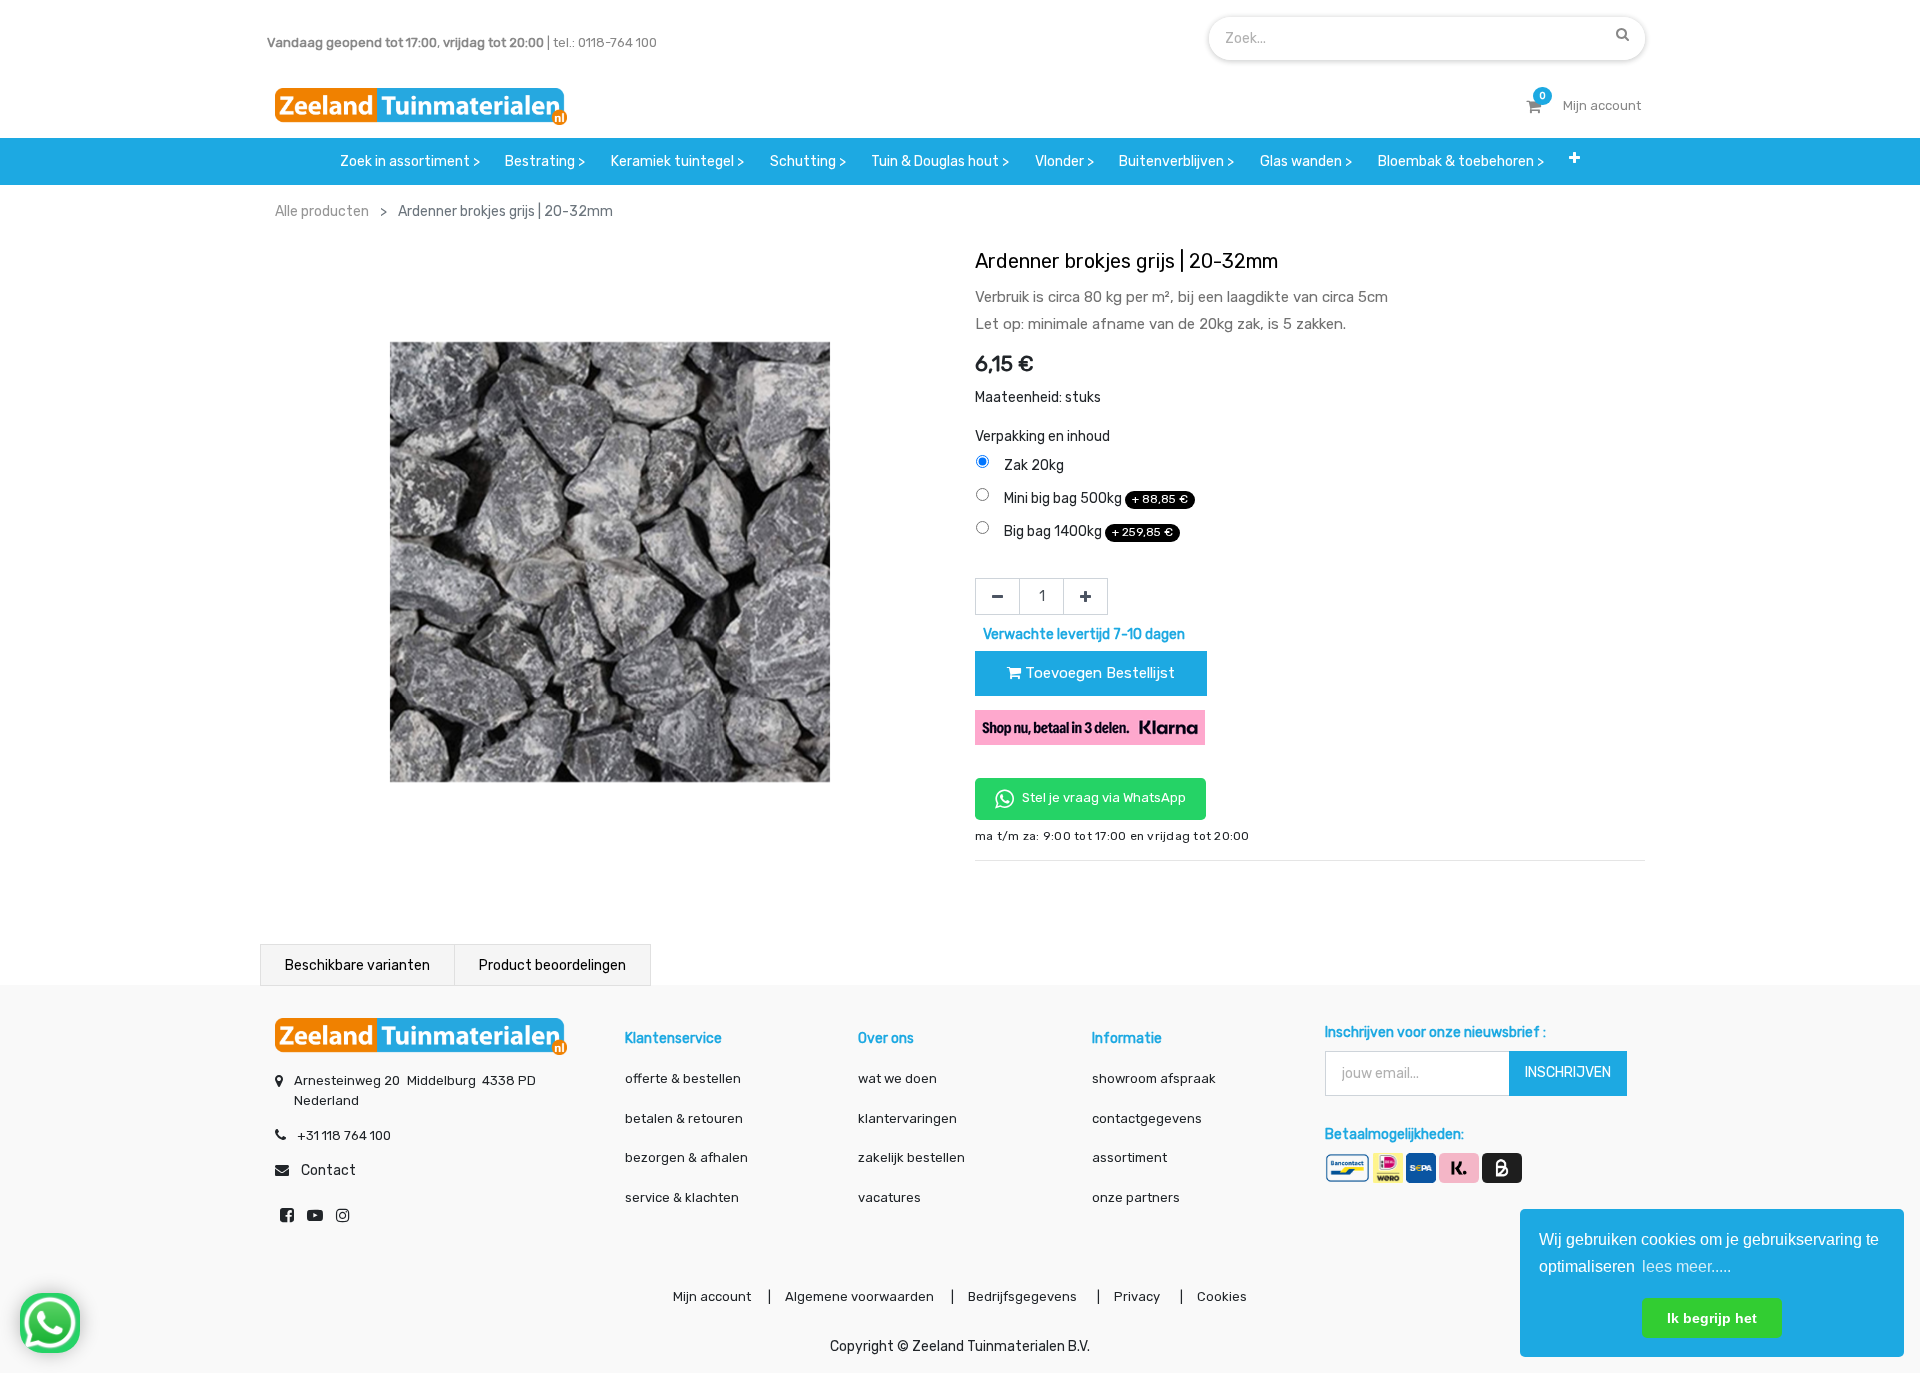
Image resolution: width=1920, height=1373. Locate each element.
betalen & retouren (684, 1118)
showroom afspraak (1154, 1078)
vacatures (889, 1197)
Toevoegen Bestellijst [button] (1098, 673)
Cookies (1222, 1296)
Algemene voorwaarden (859, 1296)
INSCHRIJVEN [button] (1568, 1072)
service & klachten (682, 1197)
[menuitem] (410, 161)
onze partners (1136, 1197)
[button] (1574, 161)
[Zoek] (1622, 34)
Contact (328, 1170)
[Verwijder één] (997, 597)
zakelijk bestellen (911, 1157)
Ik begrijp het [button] (1712, 1318)
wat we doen (897, 1078)
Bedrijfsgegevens (1024, 1296)
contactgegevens (1147, 1118)
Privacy (1138, 1296)
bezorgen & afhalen (686, 1157)
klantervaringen (907, 1118)
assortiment (1129, 1157)
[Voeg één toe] (1085, 597)
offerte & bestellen (684, 1078)
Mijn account (712, 1296)
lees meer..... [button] (1686, 1266)
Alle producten (322, 211)
